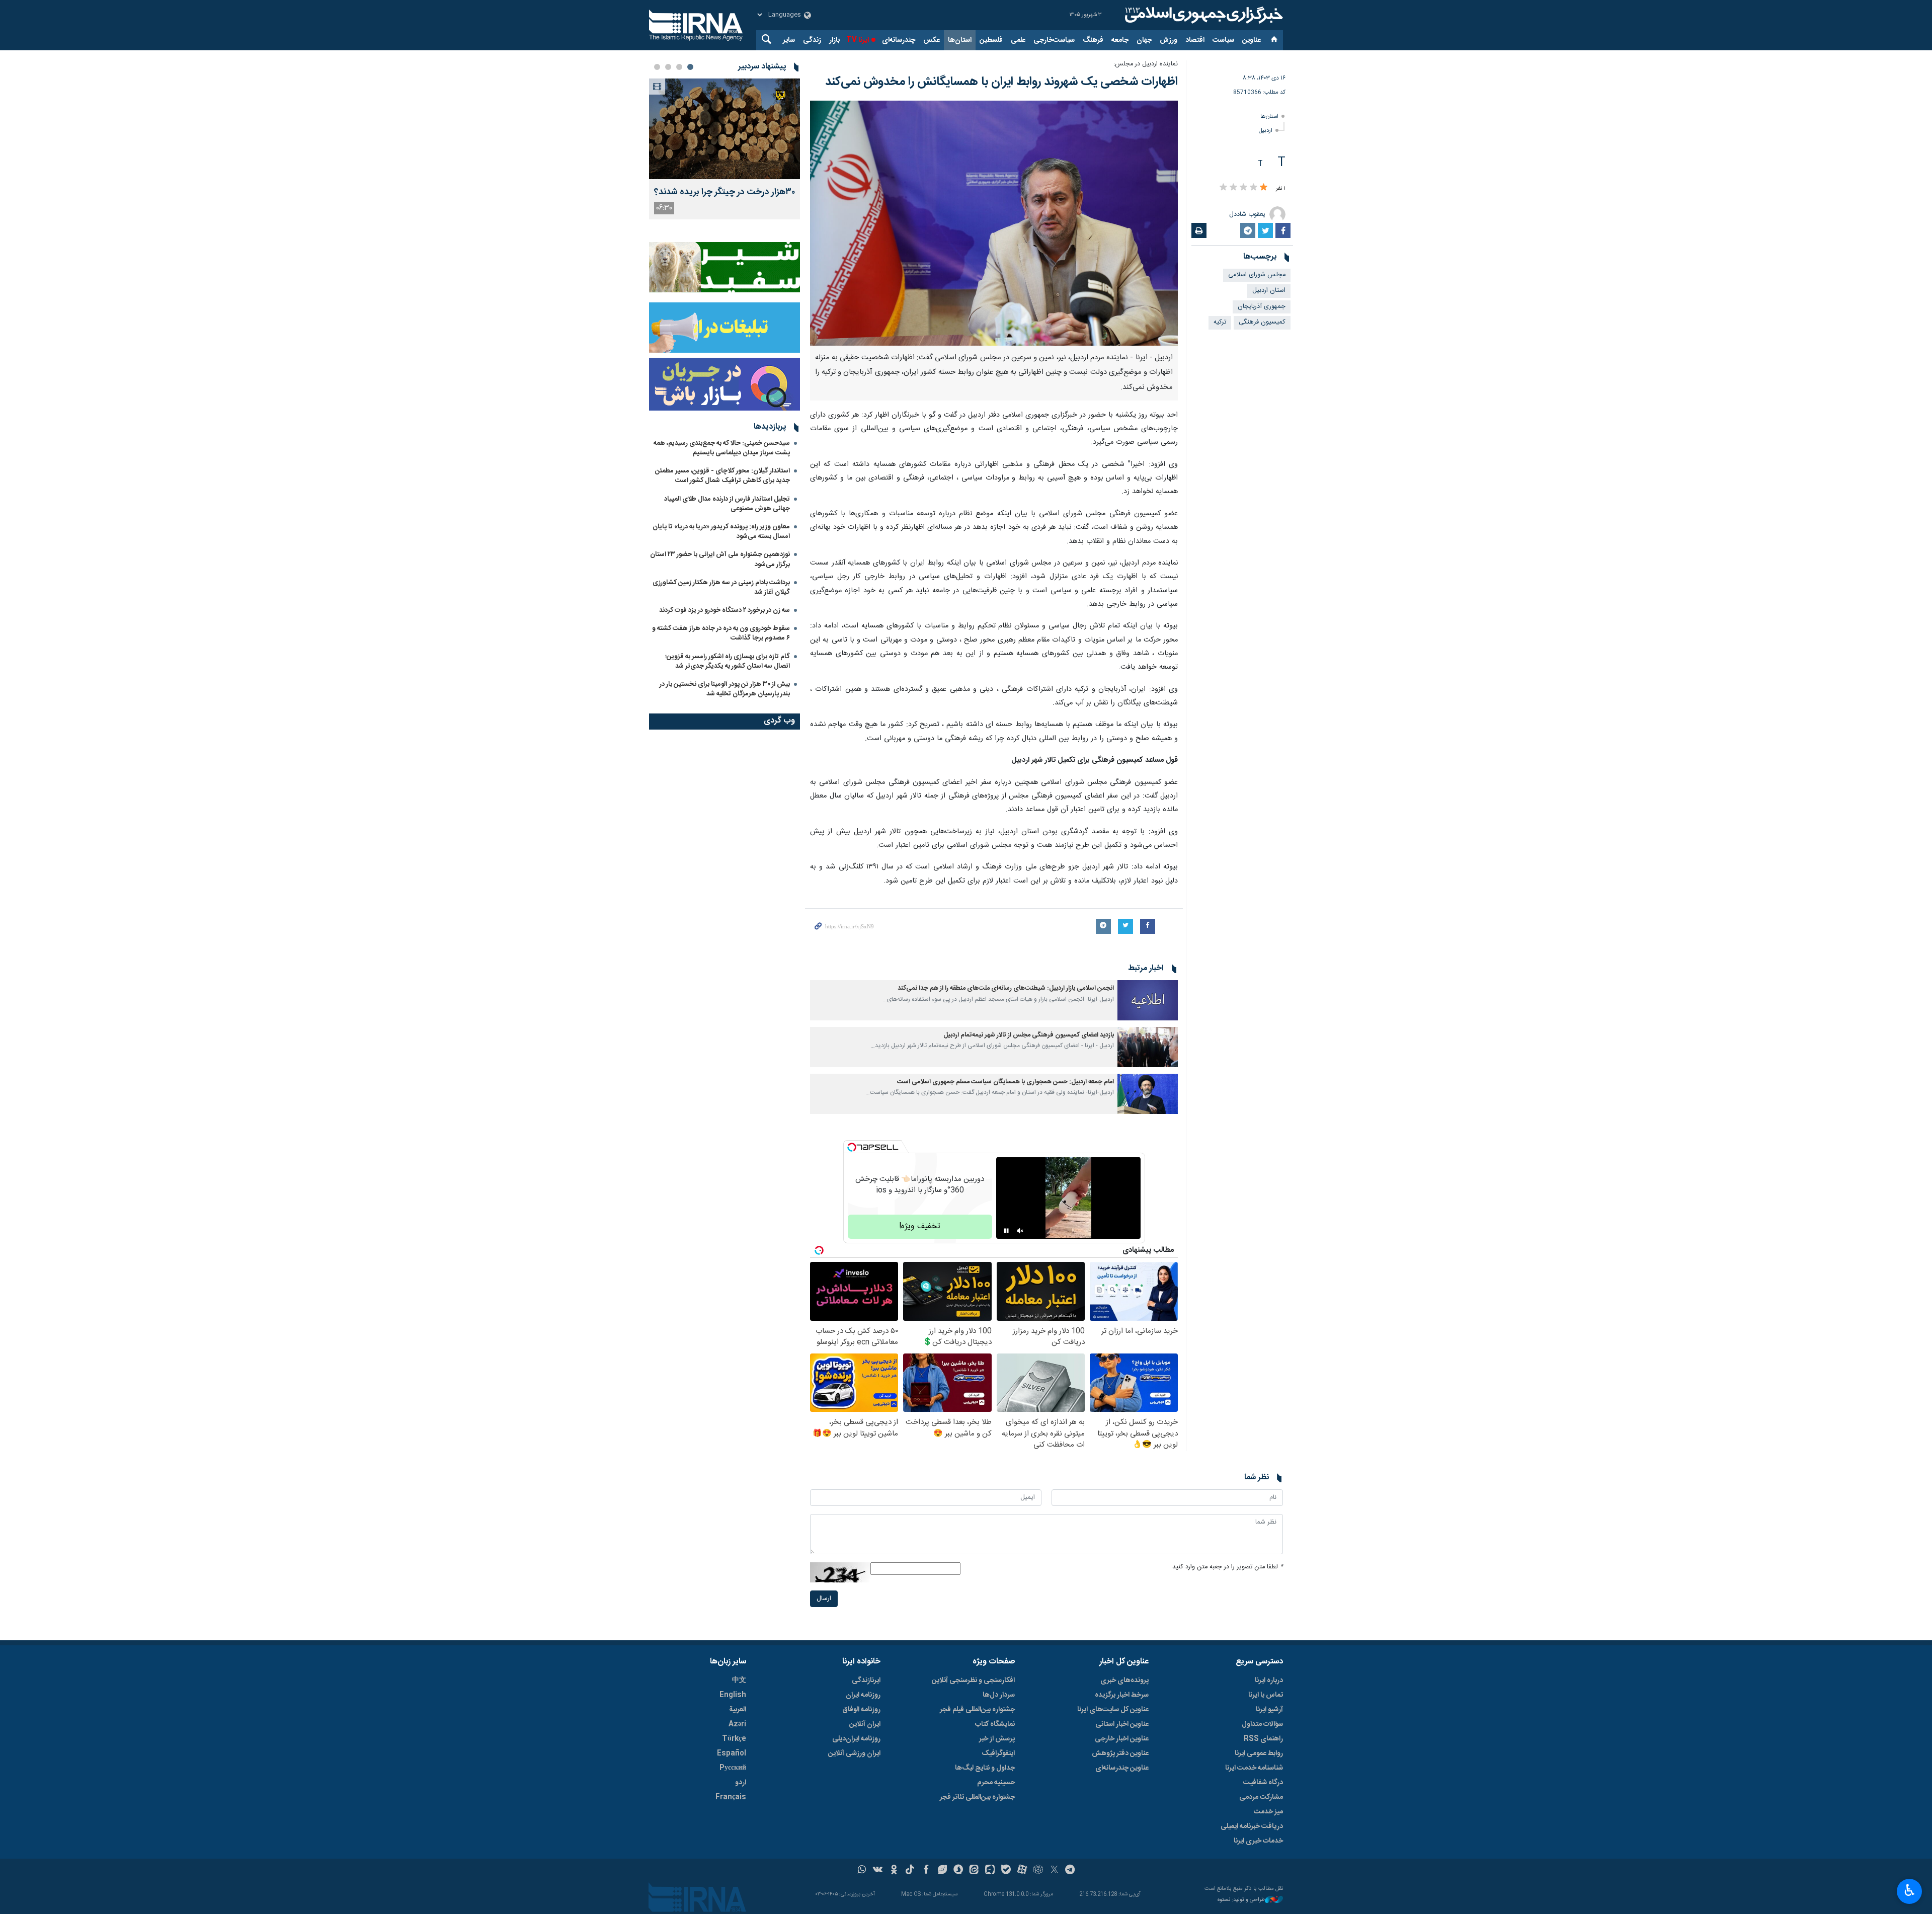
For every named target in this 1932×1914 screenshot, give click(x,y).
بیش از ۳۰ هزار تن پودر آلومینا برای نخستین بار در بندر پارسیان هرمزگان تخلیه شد (725, 689)
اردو (741, 1783)
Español (732, 1753)
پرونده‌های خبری (1124, 1681)
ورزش (1169, 40)
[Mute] (1020, 1231)
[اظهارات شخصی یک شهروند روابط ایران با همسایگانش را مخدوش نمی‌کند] (994, 223)
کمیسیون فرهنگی (1262, 322)
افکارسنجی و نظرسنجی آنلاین (973, 1681)
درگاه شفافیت (1263, 1783)
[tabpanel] (725, 149)
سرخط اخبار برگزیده (1122, 1695)
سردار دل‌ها (999, 1695)
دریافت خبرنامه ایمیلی (1252, 1826)
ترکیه (1220, 322)
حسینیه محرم (996, 1783)
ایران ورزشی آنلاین (854, 1753)
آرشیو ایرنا (1269, 1710)
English (733, 1695)
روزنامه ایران (863, 1695)
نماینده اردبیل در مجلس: (1146, 64)
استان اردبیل (1269, 291)
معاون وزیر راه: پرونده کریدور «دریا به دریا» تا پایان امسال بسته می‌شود (721, 532)
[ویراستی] (942, 1871)
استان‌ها (960, 40)
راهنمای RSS (1263, 1739)
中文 (739, 1681)
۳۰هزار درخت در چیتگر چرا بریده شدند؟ (725, 192)
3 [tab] (668, 67)
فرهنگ (1093, 40)
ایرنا (1202, 15)
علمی (1018, 40)
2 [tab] (679, 67)
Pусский (733, 1768)
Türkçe (734, 1739)
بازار (834, 40)
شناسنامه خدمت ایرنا (1254, 1768)
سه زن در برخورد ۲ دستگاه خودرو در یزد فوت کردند (725, 610)
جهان (1144, 40)
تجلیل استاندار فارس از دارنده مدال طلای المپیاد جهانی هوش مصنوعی (727, 504)
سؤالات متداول (1262, 1724)
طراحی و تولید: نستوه (1241, 1900)
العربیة (738, 1710)
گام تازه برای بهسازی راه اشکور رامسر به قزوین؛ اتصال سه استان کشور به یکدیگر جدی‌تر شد (728, 661)
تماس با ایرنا (1266, 1695)
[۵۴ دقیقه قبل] (725, 129)
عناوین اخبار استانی (1122, 1724)
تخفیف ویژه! (920, 1226)
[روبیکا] (1038, 1871)
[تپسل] (852, 1147)
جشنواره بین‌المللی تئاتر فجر (977, 1797)
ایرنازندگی (866, 1681)
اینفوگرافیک (998, 1753)
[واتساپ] (862, 1871)
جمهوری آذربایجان (1262, 307)
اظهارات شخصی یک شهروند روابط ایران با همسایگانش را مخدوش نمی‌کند (1001, 82)
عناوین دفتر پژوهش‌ (1120, 1753)
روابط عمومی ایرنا (1259, 1753)
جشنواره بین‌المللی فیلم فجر (977, 1710)
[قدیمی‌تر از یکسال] (1148, 1000)
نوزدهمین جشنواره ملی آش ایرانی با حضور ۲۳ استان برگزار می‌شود (720, 559)
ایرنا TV (858, 40)
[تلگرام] (1070, 1871)
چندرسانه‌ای (899, 40)
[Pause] (1006, 1231)
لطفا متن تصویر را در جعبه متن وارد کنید (1228, 1567)
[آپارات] (1022, 1871)
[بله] (1006, 1871)
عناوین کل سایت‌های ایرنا (1113, 1710)
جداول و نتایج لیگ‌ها (985, 1768)
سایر (789, 40)
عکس (932, 40)
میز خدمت (1268, 1812)
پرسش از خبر (997, 1739)
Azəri (737, 1724)
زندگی (812, 40)
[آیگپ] (990, 1871)
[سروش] (958, 1871)
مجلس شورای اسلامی (1257, 275)
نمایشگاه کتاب (995, 1724)
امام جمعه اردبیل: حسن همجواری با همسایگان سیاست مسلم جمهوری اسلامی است (1005, 1082)
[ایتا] (974, 1871)
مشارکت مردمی (1261, 1797)
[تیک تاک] (910, 1871)
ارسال (824, 1599)
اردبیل (1266, 131)
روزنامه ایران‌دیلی (856, 1739)
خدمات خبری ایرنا (1258, 1841)
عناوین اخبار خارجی (1122, 1739)
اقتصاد (1195, 40)
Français (731, 1797)
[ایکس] (1054, 1871)
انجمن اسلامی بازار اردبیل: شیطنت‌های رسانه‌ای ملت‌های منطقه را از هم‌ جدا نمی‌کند (1006, 988)
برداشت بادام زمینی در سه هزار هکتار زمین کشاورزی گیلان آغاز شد (721, 587)
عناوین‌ (1252, 40)
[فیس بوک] (926, 1871)
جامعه (1120, 40)
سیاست (1223, 40)
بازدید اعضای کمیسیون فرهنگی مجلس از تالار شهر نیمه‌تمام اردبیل (1029, 1035)
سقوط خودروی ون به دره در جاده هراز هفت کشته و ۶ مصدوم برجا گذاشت (721, 633)
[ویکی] (878, 1871)
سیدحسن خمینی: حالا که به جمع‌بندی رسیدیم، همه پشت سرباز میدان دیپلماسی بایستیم (722, 448)
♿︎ (1910, 1890)
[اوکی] (894, 1871)
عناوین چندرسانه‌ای (1122, 1768)
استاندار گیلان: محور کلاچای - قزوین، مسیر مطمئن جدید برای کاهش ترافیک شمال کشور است (722, 476)
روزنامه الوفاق (861, 1710)
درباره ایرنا (1269, 1681)
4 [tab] (657, 67)
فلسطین (991, 40)
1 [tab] (690, 67)
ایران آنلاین (865, 1724)
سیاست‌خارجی (1054, 40)
